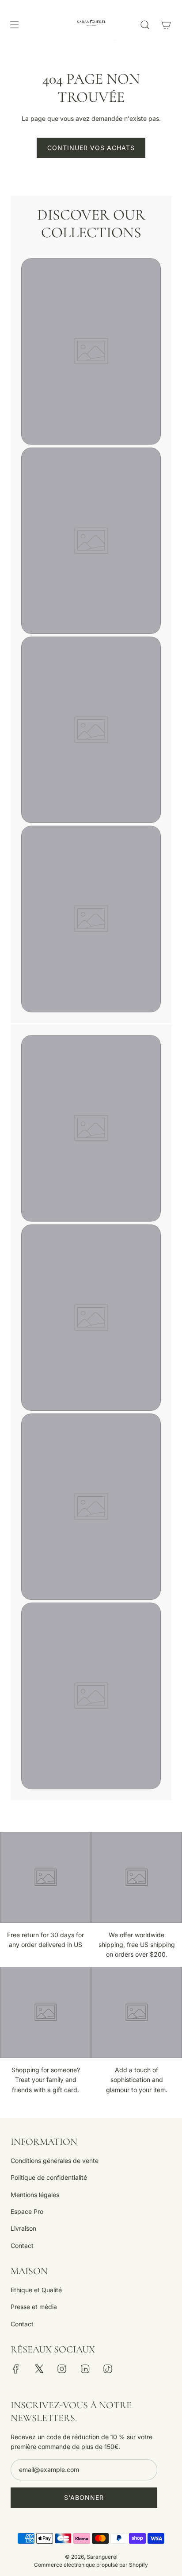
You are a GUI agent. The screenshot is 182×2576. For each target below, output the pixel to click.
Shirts (91, 268)
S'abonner (84, 2497)
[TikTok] (108, 2369)
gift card (91, 1612)
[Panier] (166, 25)
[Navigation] (14, 25)
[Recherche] (145, 25)
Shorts (91, 1045)
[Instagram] (62, 2369)
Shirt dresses (91, 458)
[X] (39, 2369)
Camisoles (91, 836)
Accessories (91, 1423)
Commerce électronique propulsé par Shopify (91, 2565)
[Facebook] (16, 2369)
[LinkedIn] (85, 2369)
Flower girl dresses (91, 647)
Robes (91, 1234)
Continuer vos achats (91, 148)
